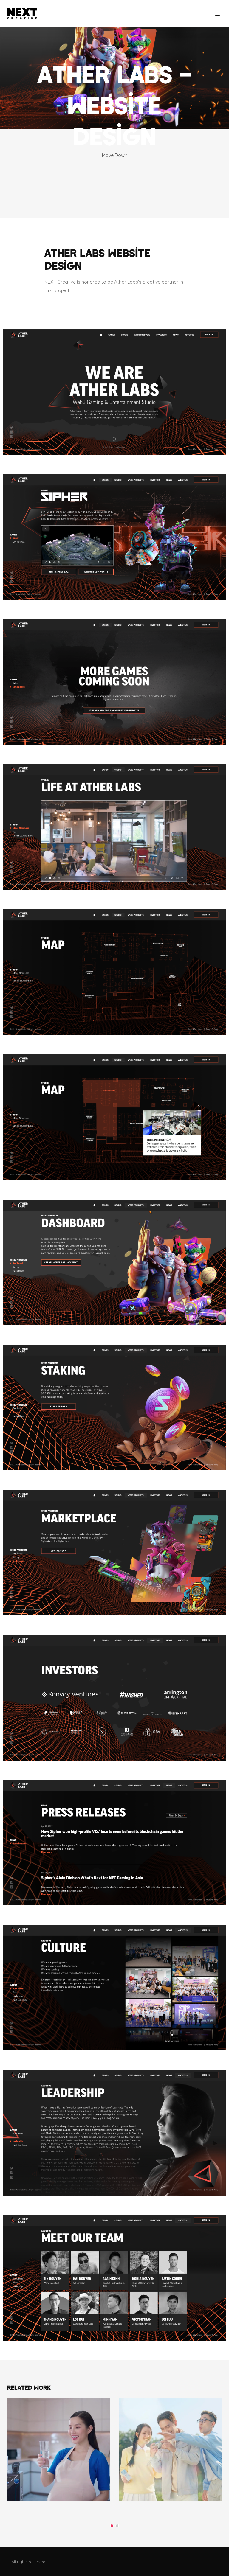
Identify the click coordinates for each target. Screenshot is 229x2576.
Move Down (115, 155)
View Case (59, 2415)
